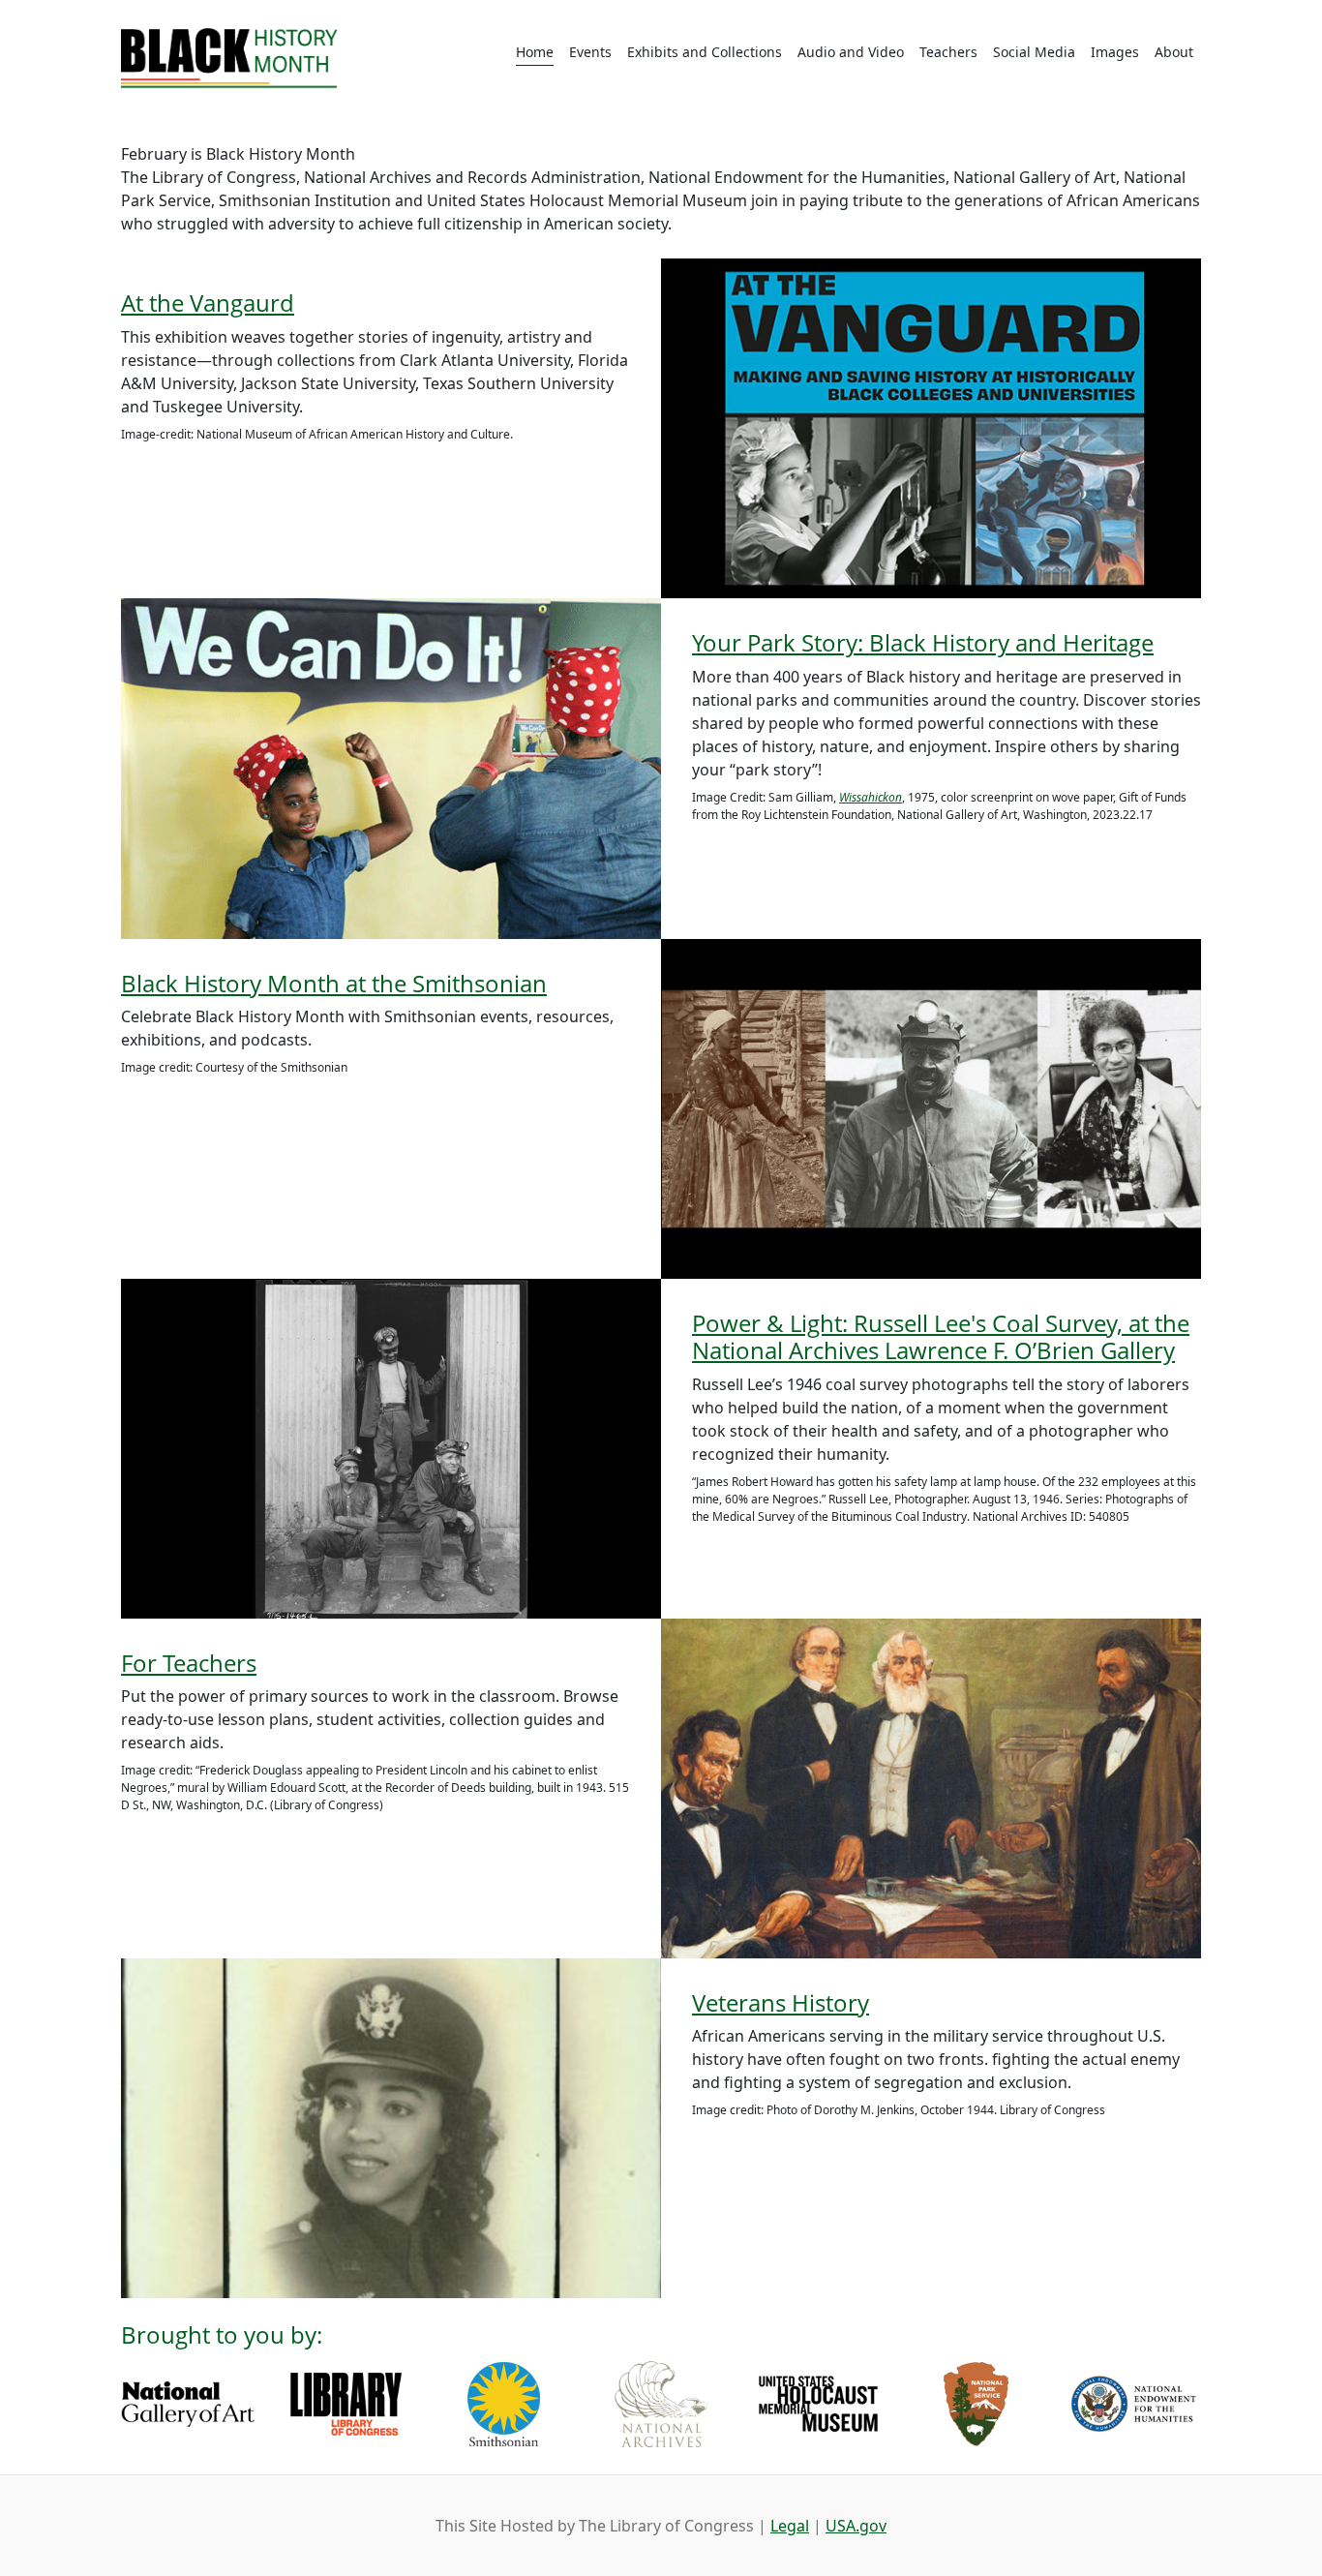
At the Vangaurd (208, 303)
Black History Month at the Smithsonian (334, 983)
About (1174, 52)
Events (590, 52)
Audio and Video (851, 52)
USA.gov (856, 2526)
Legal (790, 2526)
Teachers (948, 52)
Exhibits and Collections (705, 52)
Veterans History (781, 2002)
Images (1115, 52)
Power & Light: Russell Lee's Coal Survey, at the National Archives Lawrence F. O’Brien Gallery (941, 1337)
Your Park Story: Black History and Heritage (923, 642)
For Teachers (189, 1663)
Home (535, 52)
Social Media (1034, 52)
